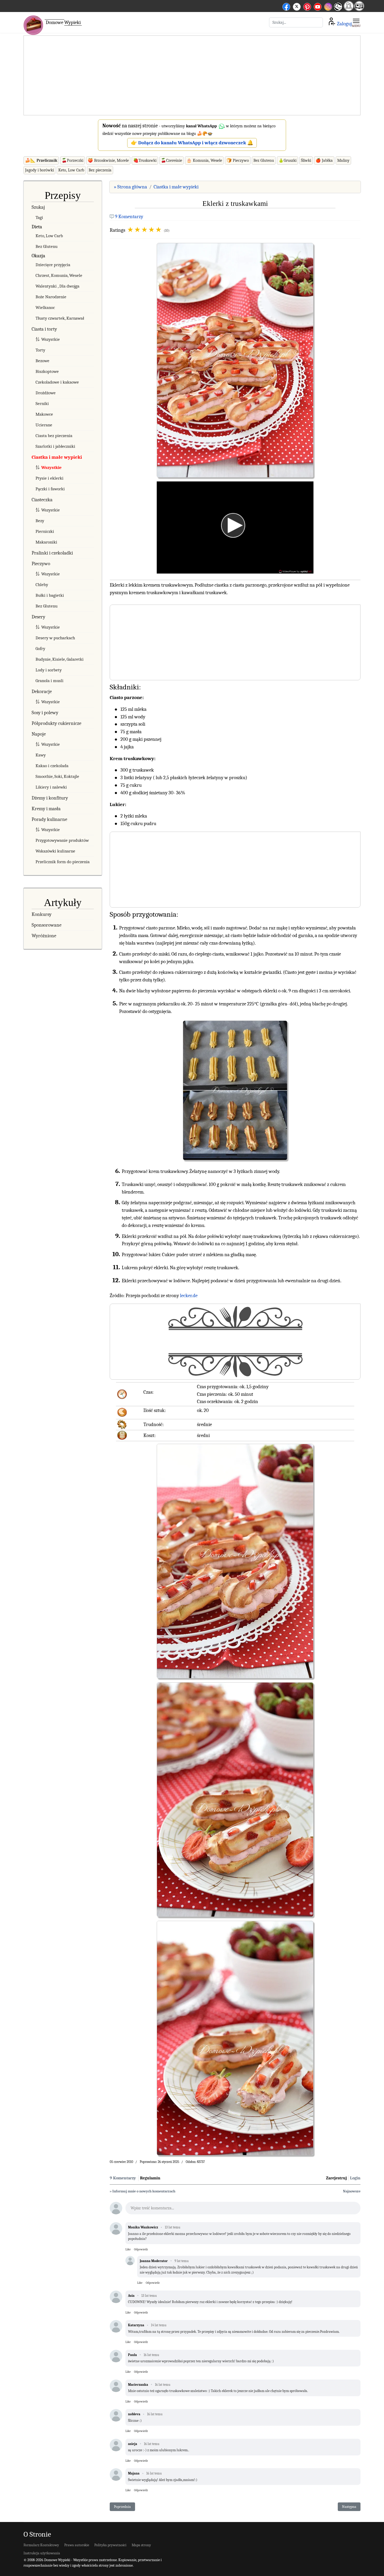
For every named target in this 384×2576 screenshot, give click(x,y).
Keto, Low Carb (71, 170)
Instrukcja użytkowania (42, 2553)
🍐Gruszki (287, 160)
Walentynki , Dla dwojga (57, 286)
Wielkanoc (45, 308)
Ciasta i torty (44, 329)
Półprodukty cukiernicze (56, 723)
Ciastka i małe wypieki (57, 457)
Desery (38, 617)
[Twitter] (297, 6)
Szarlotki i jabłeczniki (55, 446)
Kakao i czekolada (52, 766)
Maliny (343, 160)
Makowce (44, 414)
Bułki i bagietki (50, 595)
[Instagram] (328, 6)
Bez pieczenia (100, 170)
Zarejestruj (336, 2178)
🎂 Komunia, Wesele (204, 160)
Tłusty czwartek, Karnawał (60, 318)
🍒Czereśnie (171, 160)
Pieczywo (41, 564)
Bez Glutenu (264, 160)
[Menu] (356, 22)
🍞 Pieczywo (238, 160)
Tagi (39, 217)
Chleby (42, 585)
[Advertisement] (192, 76)
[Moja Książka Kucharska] (359, 9)
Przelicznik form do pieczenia (63, 862)
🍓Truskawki (145, 160)
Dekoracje (42, 691)
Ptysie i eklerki (50, 478)
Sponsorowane (46, 925)
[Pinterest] (307, 6)
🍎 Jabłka (324, 160)
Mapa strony (141, 2545)
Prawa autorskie (77, 2545)
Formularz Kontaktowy (41, 2545)
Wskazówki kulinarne (55, 851)
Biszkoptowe (47, 371)
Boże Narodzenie (51, 297)
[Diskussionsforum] (349, 9)
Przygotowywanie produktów (62, 840)
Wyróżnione (44, 936)
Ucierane (44, 425)
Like (128, 2249)
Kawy (41, 755)
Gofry (40, 649)
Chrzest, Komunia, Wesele (59, 275)
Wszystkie (51, 339)
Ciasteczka (42, 500)
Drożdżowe (46, 393)
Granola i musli (50, 681)
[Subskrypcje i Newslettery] (338, 11)
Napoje (39, 734)
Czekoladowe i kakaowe (57, 382)
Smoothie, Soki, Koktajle (57, 776)
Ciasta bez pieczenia (54, 436)
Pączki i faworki (50, 489)
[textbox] (243, 2210)
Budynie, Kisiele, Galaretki (60, 659)
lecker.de (189, 1296)
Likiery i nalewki (51, 787)
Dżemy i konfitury (50, 798)
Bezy (40, 521)
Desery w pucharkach (55, 638)
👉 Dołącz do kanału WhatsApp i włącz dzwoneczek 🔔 (192, 143)
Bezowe (42, 361)
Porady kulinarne (49, 819)
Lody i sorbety (49, 670)
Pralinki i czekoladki (52, 553)
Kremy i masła (46, 809)
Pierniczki (45, 531)
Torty (40, 350)
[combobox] (296, 22)
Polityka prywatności (110, 2545)
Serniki (42, 404)
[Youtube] (318, 6)
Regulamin (150, 2178)
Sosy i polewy (45, 713)
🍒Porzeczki (72, 160)
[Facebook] (286, 6)
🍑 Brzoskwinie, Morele (108, 160)
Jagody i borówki (39, 170)
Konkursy (42, 914)
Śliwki (306, 160)
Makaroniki (46, 542)
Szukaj (38, 207)
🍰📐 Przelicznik (41, 160)
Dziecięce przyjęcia (53, 265)
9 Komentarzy (129, 217)
